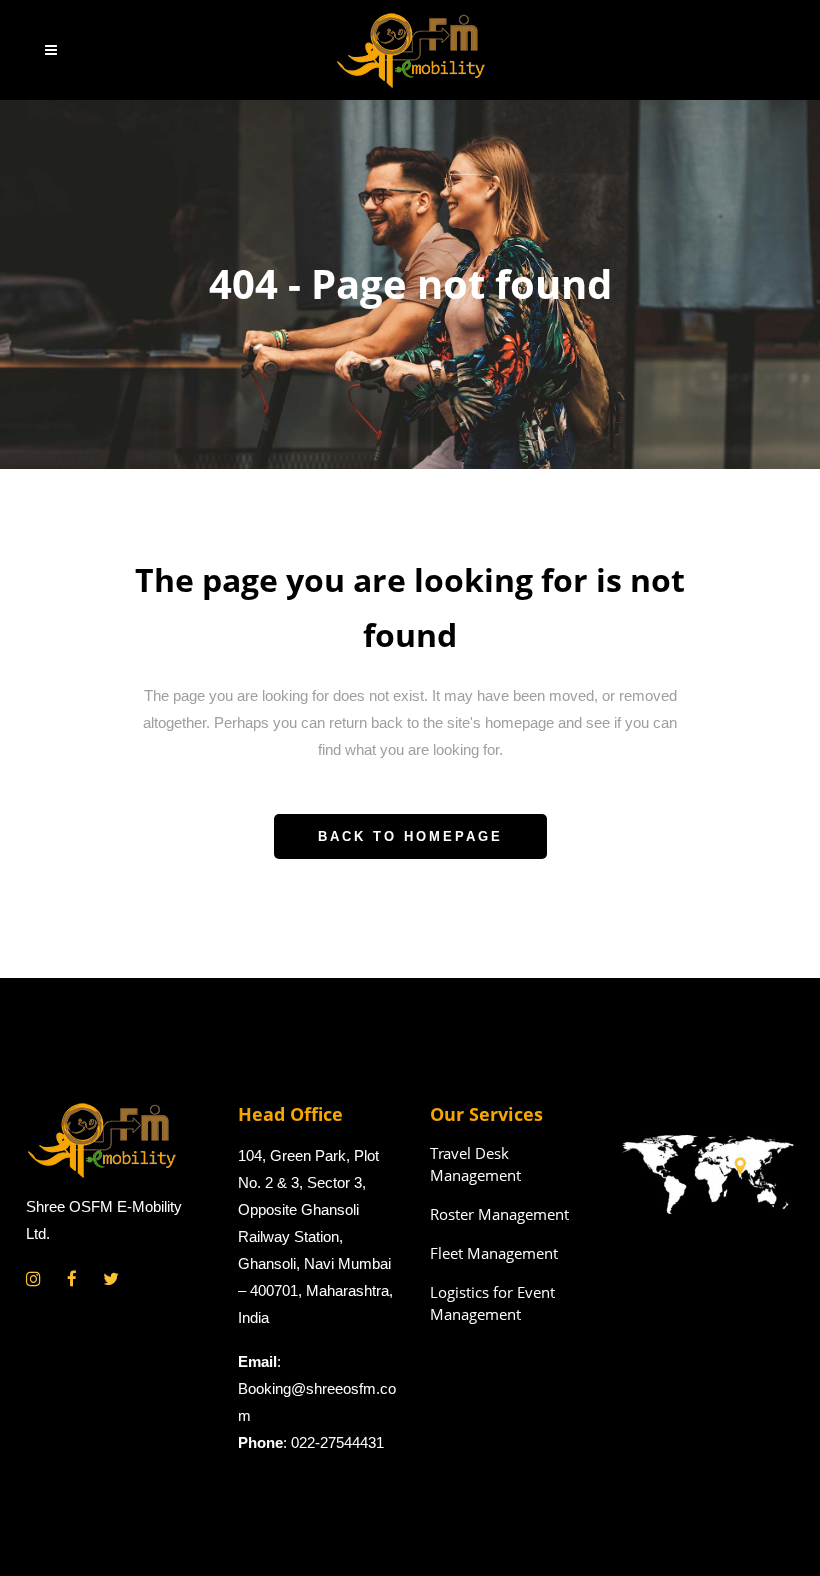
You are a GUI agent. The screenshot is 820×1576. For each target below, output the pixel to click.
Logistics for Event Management (492, 1303)
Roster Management (499, 1214)
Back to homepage (410, 836)
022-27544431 (337, 1442)
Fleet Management (494, 1253)
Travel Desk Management (475, 1164)
